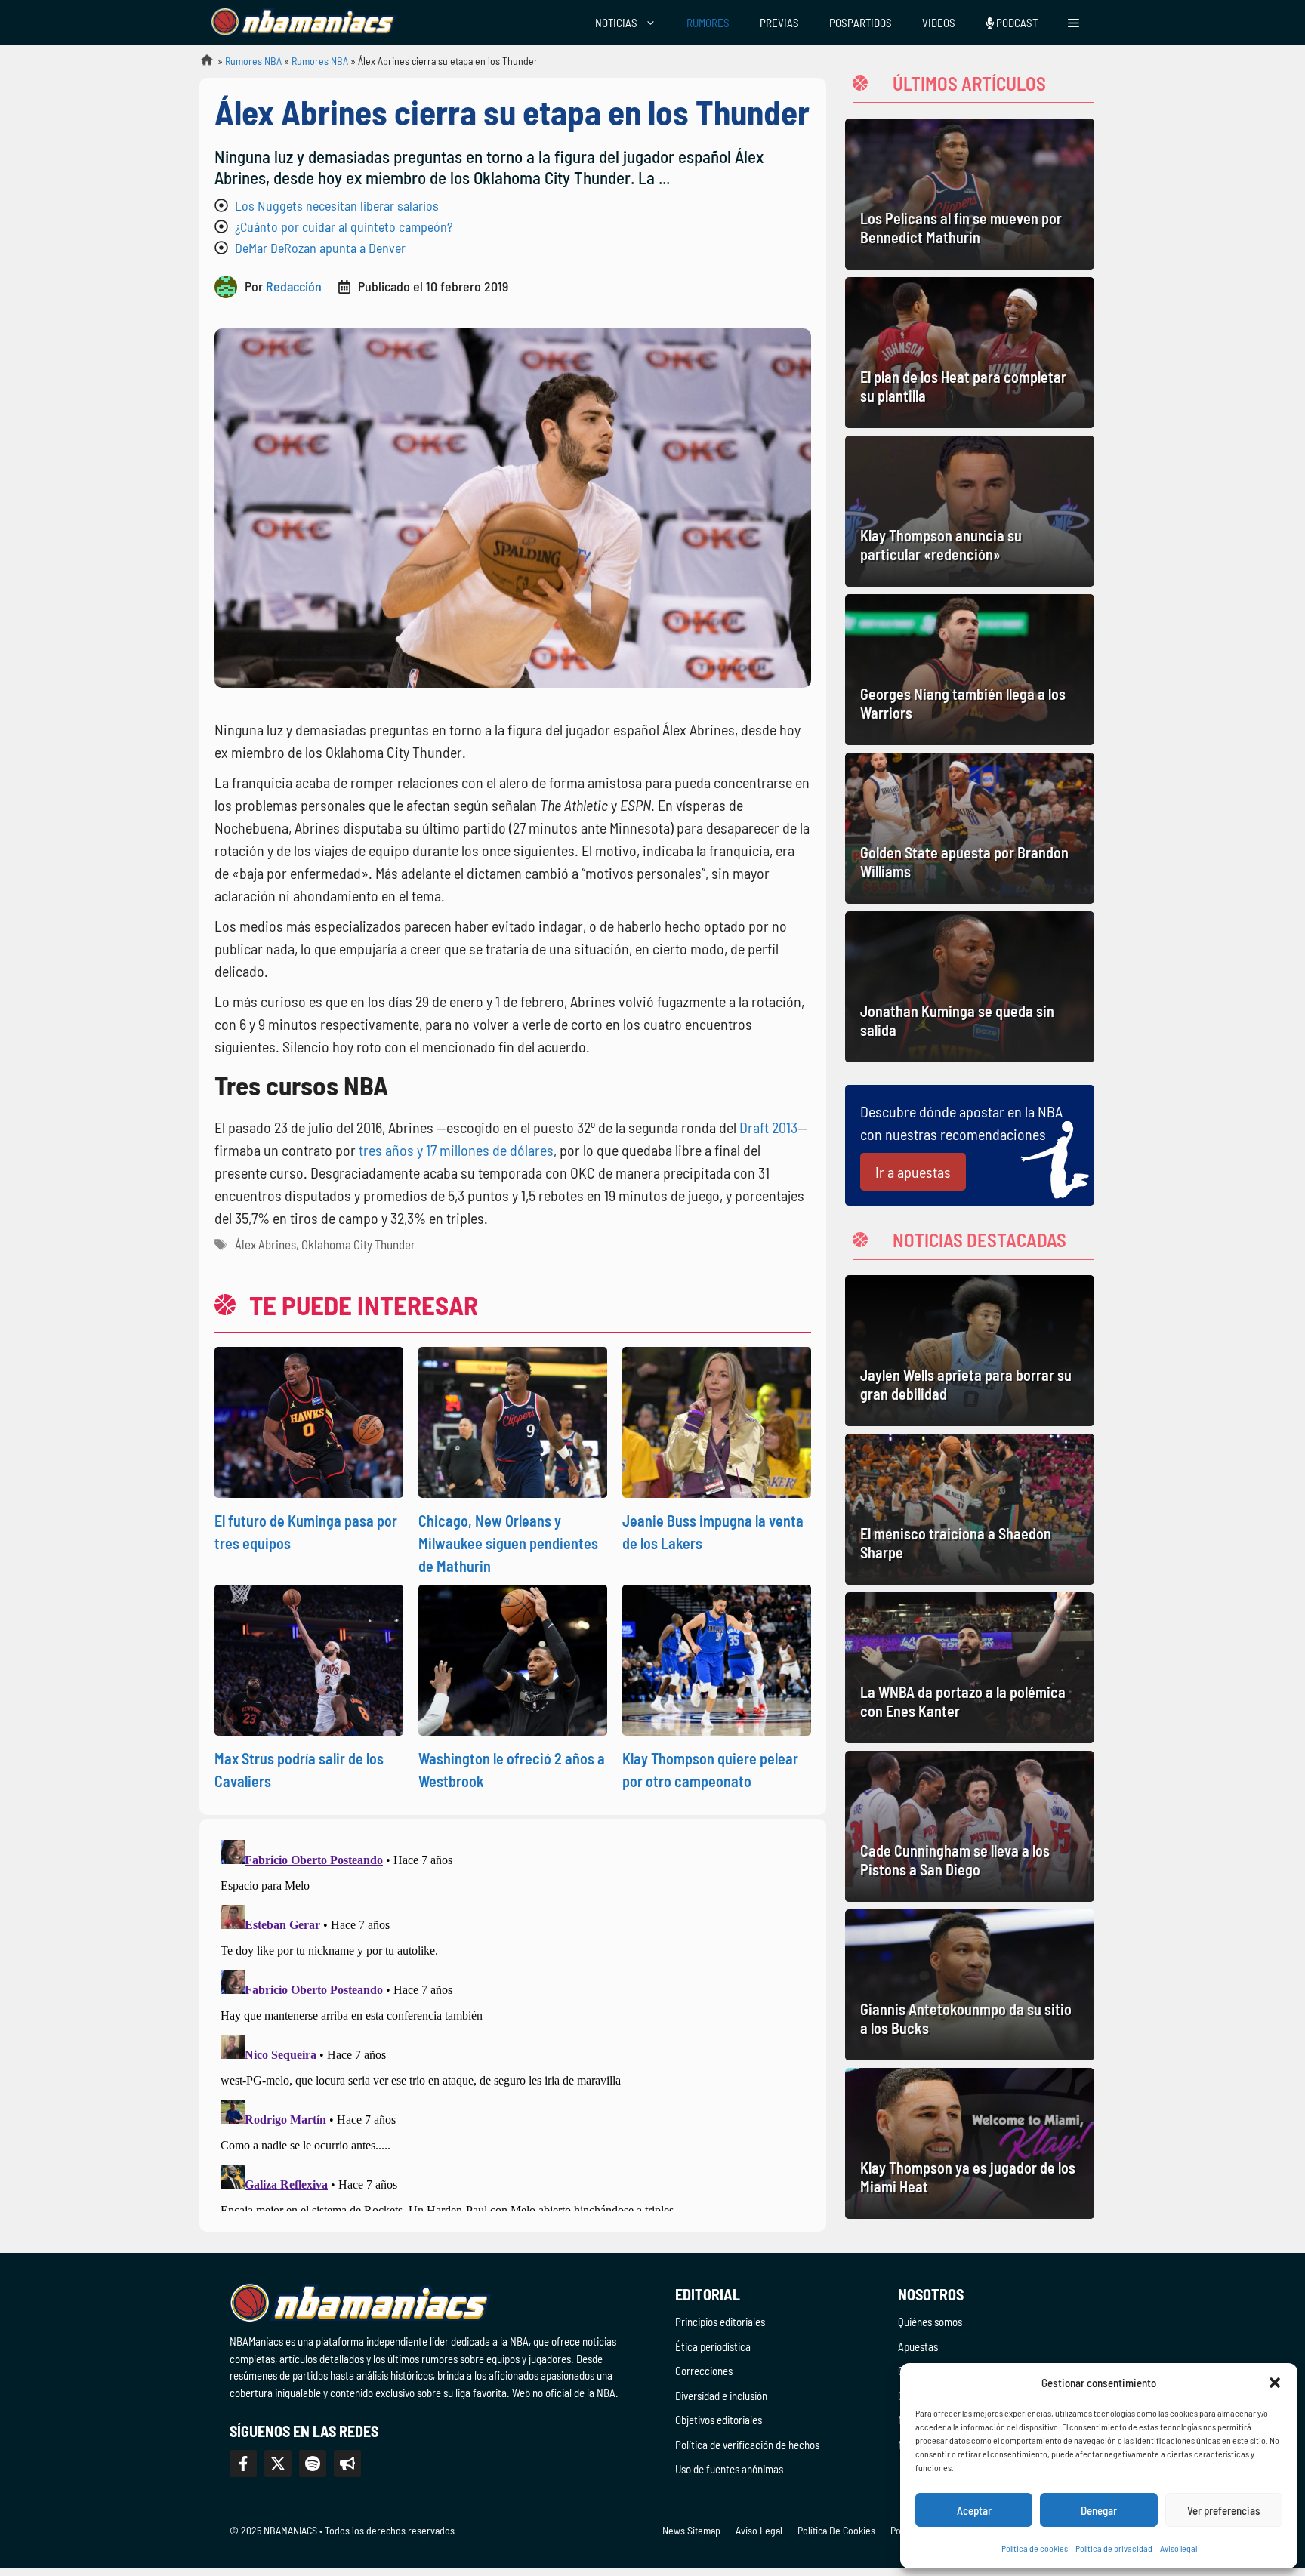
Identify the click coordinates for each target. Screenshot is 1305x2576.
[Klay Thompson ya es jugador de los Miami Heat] (970, 2143)
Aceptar (974, 2510)
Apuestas (918, 2346)
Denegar (1099, 2510)
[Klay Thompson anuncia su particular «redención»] (970, 511)
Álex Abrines (265, 1244)
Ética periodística (713, 2346)
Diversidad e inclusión (721, 2396)
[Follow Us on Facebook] (243, 2464)
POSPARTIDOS (861, 23)
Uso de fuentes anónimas (729, 2469)
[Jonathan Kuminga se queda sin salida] (970, 987)
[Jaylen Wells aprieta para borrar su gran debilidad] (970, 1351)
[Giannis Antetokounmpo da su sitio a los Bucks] (970, 1985)
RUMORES (708, 23)
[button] (1275, 2383)
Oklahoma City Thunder (358, 1244)
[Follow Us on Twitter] (278, 2464)
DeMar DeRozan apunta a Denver (320, 248)
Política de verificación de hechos (747, 2445)
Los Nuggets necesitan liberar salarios (337, 205)
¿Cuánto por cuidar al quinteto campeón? (344, 226)
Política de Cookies (836, 2530)
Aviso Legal (759, 2530)
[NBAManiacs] (304, 23)
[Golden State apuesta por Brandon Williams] (970, 828)
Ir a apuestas (913, 1172)
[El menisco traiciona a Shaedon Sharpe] (970, 1509)
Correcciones (704, 2371)
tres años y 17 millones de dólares (456, 1150)
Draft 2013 (768, 1127)
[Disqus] (513, 2023)
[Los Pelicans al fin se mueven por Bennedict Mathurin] (970, 194)
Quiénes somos (930, 2322)
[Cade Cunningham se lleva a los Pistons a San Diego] (970, 1826)
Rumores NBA (253, 61)
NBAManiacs (201, 65)
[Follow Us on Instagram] (313, 2464)
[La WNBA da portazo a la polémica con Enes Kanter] (970, 1668)
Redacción (294, 286)
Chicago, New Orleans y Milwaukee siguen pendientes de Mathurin (508, 1543)
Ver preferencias (1224, 2510)
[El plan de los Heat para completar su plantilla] (970, 353)
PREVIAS (779, 23)
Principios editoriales (720, 2322)
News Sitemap (691, 2530)
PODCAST (1016, 23)
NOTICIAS (616, 23)
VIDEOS (939, 23)
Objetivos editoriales (719, 2420)
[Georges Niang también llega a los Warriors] (970, 670)
